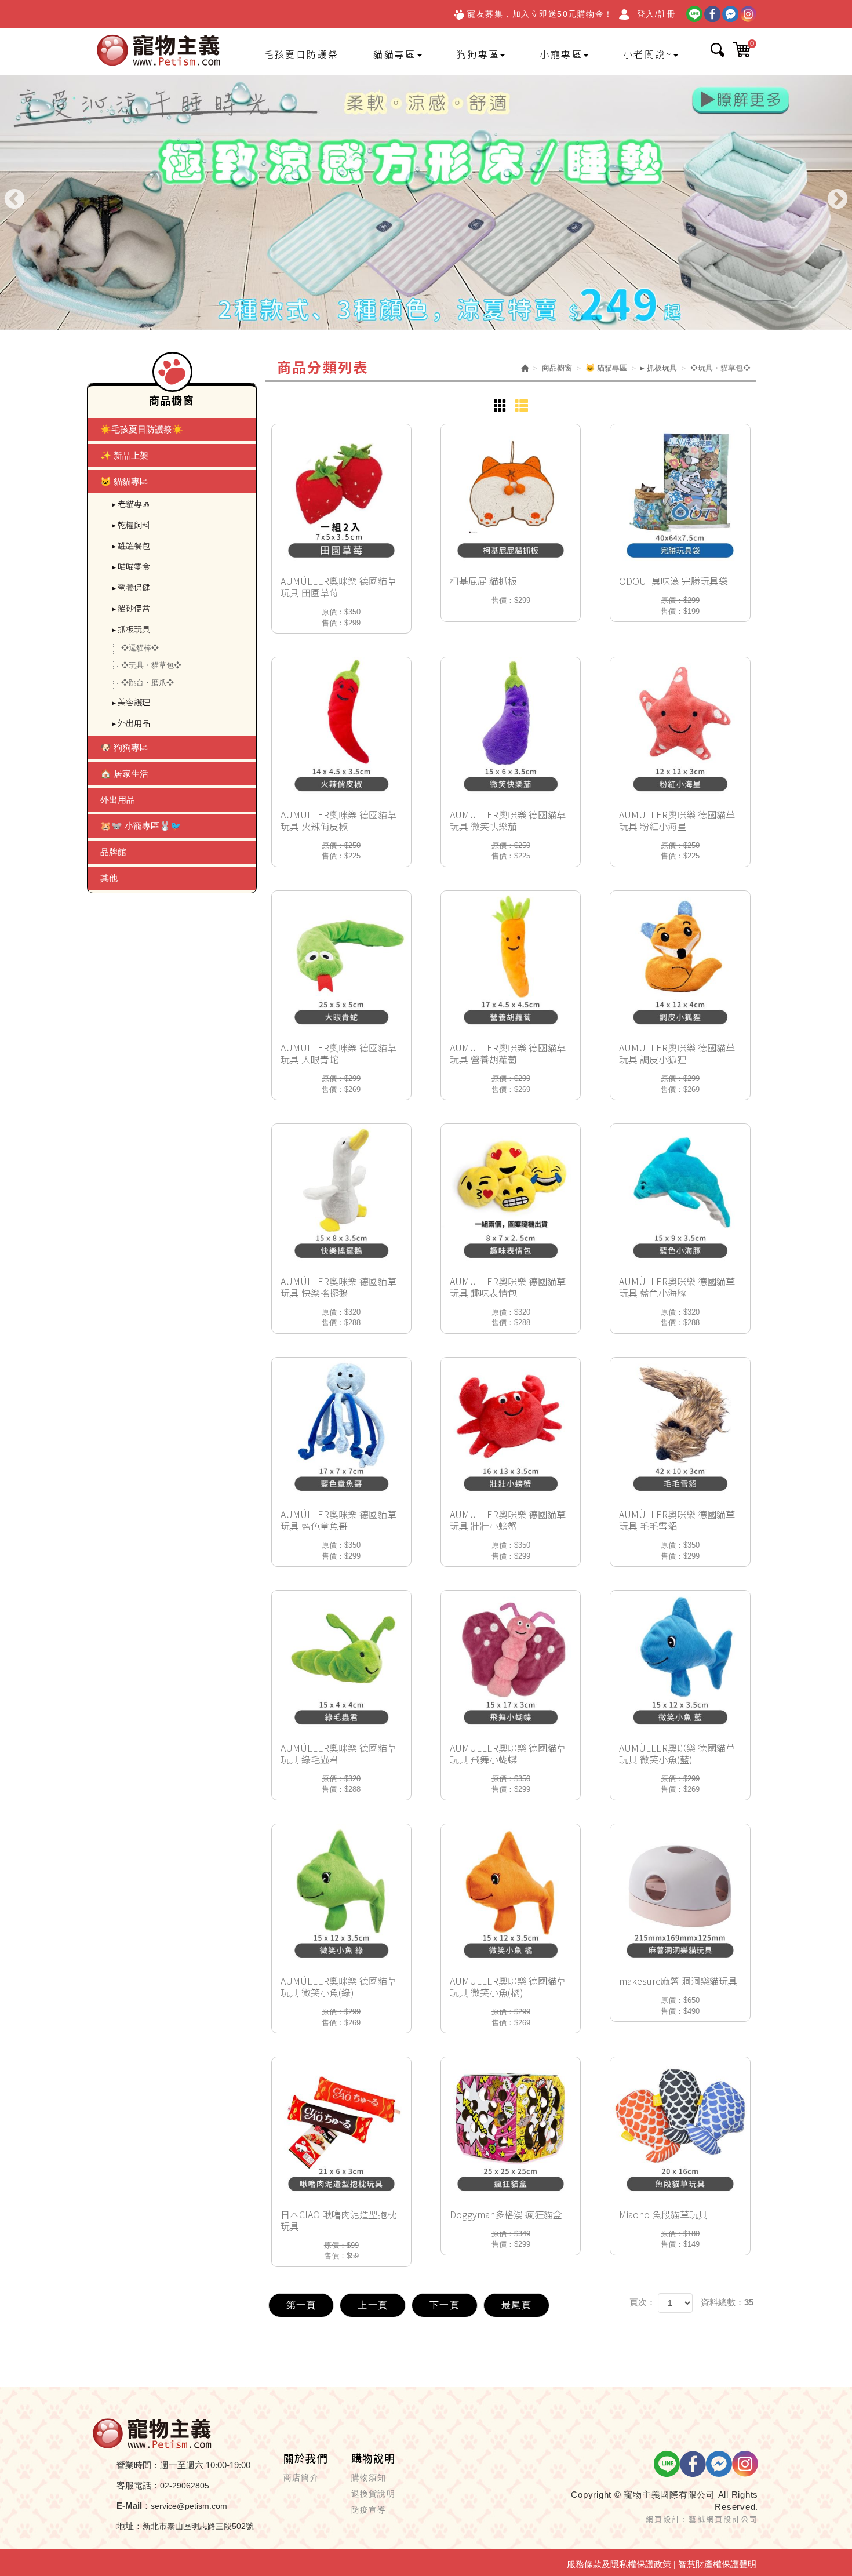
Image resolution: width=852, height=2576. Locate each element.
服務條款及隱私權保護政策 (619, 2564)
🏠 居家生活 (124, 774)
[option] (426, 203)
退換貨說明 (373, 2494)
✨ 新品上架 (124, 455)
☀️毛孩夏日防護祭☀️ (142, 429)
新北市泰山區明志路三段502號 (198, 2526)
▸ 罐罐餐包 (131, 545)
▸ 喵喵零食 (131, 566)
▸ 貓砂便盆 (131, 608)
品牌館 (113, 852)
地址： (130, 2526)
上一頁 (373, 2305)
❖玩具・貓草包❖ (151, 665)
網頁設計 (663, 2519)
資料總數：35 (727, 2302)
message (730, 14)
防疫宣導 (369, 2510)
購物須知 (369, 2477)
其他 (109, 878)
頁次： (642, 2302)
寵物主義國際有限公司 (159, 51)
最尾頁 (516, 2305)
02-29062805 (185, 2486)
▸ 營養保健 (131, 587)
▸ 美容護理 (131, 702)
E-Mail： (134, 2506)
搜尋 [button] (718, 50)
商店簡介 (301, 2477)
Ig (748, 14)
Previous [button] (14, 200)
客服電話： (138, 2485)
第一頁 (301, 2305)
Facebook (712, 14)
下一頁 (445, 2305)
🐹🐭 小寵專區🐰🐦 (141, 826)
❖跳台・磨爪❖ (148, 683)
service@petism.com (189, 2506)
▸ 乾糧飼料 (131, 525)
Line (694, 14)
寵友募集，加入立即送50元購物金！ (540, 14)
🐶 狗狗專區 (124, 747)
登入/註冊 (657, 14)
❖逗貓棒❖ (140, 648)
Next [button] (838, 200)
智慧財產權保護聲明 (717, 2564)
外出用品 (118, 800)
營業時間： (138, 2465)
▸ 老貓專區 (131, 504)
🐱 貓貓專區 (124, 481)
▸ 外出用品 (131, 723)
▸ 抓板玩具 (131, 629)
